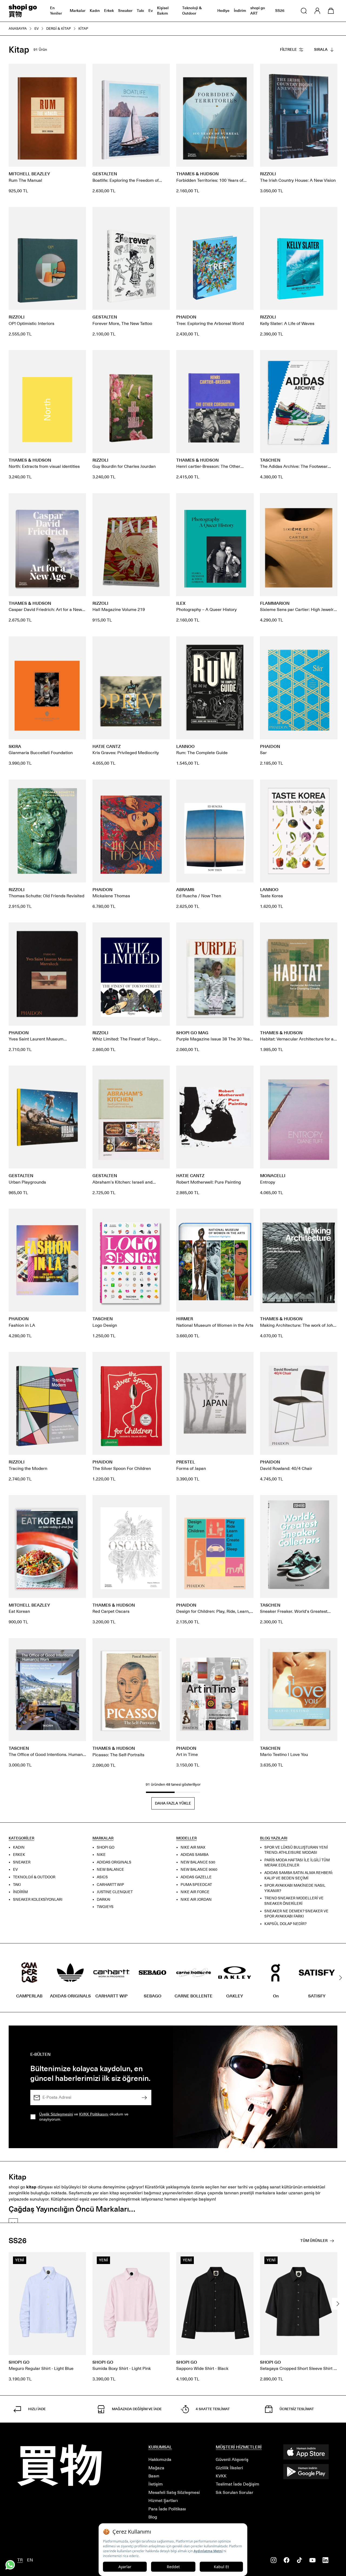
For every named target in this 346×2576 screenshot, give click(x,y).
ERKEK (19, 1855)
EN (30, 2560)
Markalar (78, 11)
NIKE (101, 1855)
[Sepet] (331, 11)
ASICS (102, 1877)
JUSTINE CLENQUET (115, 1892)
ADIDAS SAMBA (194, 1855)
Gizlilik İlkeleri (229, 2468)
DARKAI (104, 1900)
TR (20, 2560)
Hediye (223, 11)
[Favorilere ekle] (79, 71)
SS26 (280, 11)
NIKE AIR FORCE (195, 1892)
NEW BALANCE (110, 1870)
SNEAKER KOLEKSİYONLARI (38, 1900)
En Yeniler (56, 11)
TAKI (17, 1885)
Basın (154, 2476)
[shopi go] (23, 11)
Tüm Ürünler (314, 2241)
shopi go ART (258, 11)
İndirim (240, 11)
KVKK (221, 2476)
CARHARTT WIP (110, 1885)
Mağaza (156, 2468)
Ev (151, 11)
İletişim (156, 2484)
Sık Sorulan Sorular (234, 2492)
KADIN (19, 1847)
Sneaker (125, 11)
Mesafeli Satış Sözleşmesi (174, 2492)
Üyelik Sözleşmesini (56, 2114)
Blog (153, 2517)
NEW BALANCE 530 (198, 1862)
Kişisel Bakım (163, 11)
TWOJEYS (105, 1907)
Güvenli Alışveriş (232, 2459)
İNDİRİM (20, 1892)
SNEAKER (22, 1862)
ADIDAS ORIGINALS (114, 1862)
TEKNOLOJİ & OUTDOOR (34, 1877)
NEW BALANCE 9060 (199, 1870)
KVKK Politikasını (94, 2114)
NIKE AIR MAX (193, 1847)
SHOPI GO (106, 1847)
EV (15, 1870)
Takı (140, 11)
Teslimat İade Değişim (237, 2484)
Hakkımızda (160, 2459)
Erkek (109, 11)
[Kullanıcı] (317, 11)
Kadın (95, 11)
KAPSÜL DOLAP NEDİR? (285, 1924)
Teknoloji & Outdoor (192, 11)
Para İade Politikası (167, 2509)
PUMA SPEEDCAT (196, 1885)
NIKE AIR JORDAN (196, 1900)
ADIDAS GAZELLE (196, 1877)
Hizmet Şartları (163, 2501)
